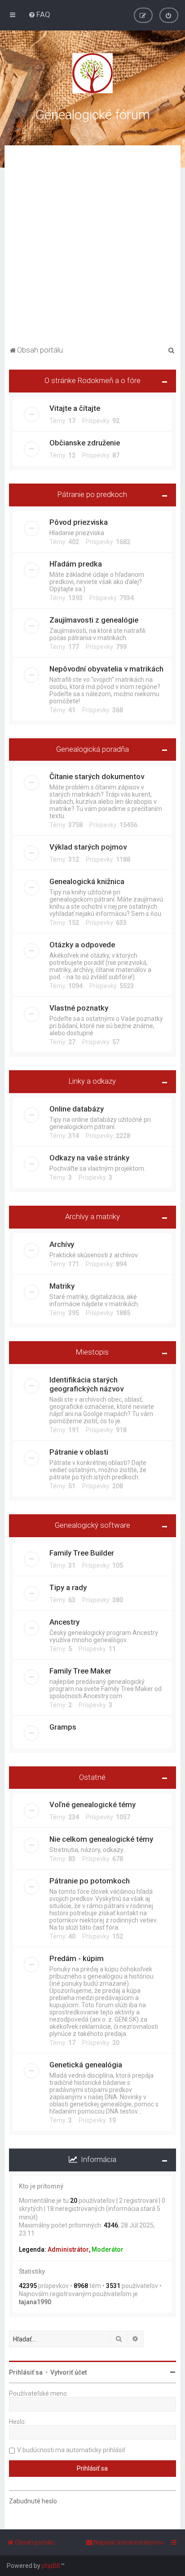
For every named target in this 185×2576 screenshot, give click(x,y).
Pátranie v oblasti (79, 1452)
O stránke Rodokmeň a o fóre (92, 380)
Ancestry (64, 1622)
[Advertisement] (92, 247)
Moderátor (108, 2249)
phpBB (51, 2566)
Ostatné (92, 1777)
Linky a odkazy (92, 1081)
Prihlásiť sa (26, 2372)
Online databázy (77, 1109)
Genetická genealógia (86, 2065)
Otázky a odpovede (82, 945)
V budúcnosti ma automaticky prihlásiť (71, 2450)
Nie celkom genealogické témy (101, 1839)
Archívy (62, 1244)
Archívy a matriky (92, 1216)
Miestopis (92, 1352)
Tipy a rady (68, 1587)
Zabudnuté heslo (33, 2501)
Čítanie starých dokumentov (97, 776)
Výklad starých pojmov (88, 847)
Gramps (63, 1727)
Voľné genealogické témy (92, 1805)
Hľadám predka (76, 564)
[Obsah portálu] (92, 73)
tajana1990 (35, 2302)
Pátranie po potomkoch (90, 1881)
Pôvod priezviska (79, 522)
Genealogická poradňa (92, 749)
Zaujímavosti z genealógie (94, 620)
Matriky (62, 1286)
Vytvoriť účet (68, 2372)
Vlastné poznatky (79, 1008)
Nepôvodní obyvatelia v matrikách (106, 669)
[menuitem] (39, 14)
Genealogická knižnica (87, 881)
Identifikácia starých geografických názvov (86, 1384)
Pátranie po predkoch (92, 494)
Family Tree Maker (80, 1671)
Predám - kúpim (77, 1958)
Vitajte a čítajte (75, 408)
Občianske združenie (85, 443)
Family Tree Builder (82, 1553)
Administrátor (68, 2249)
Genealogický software (92, 1525)
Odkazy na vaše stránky (89, 1158)
